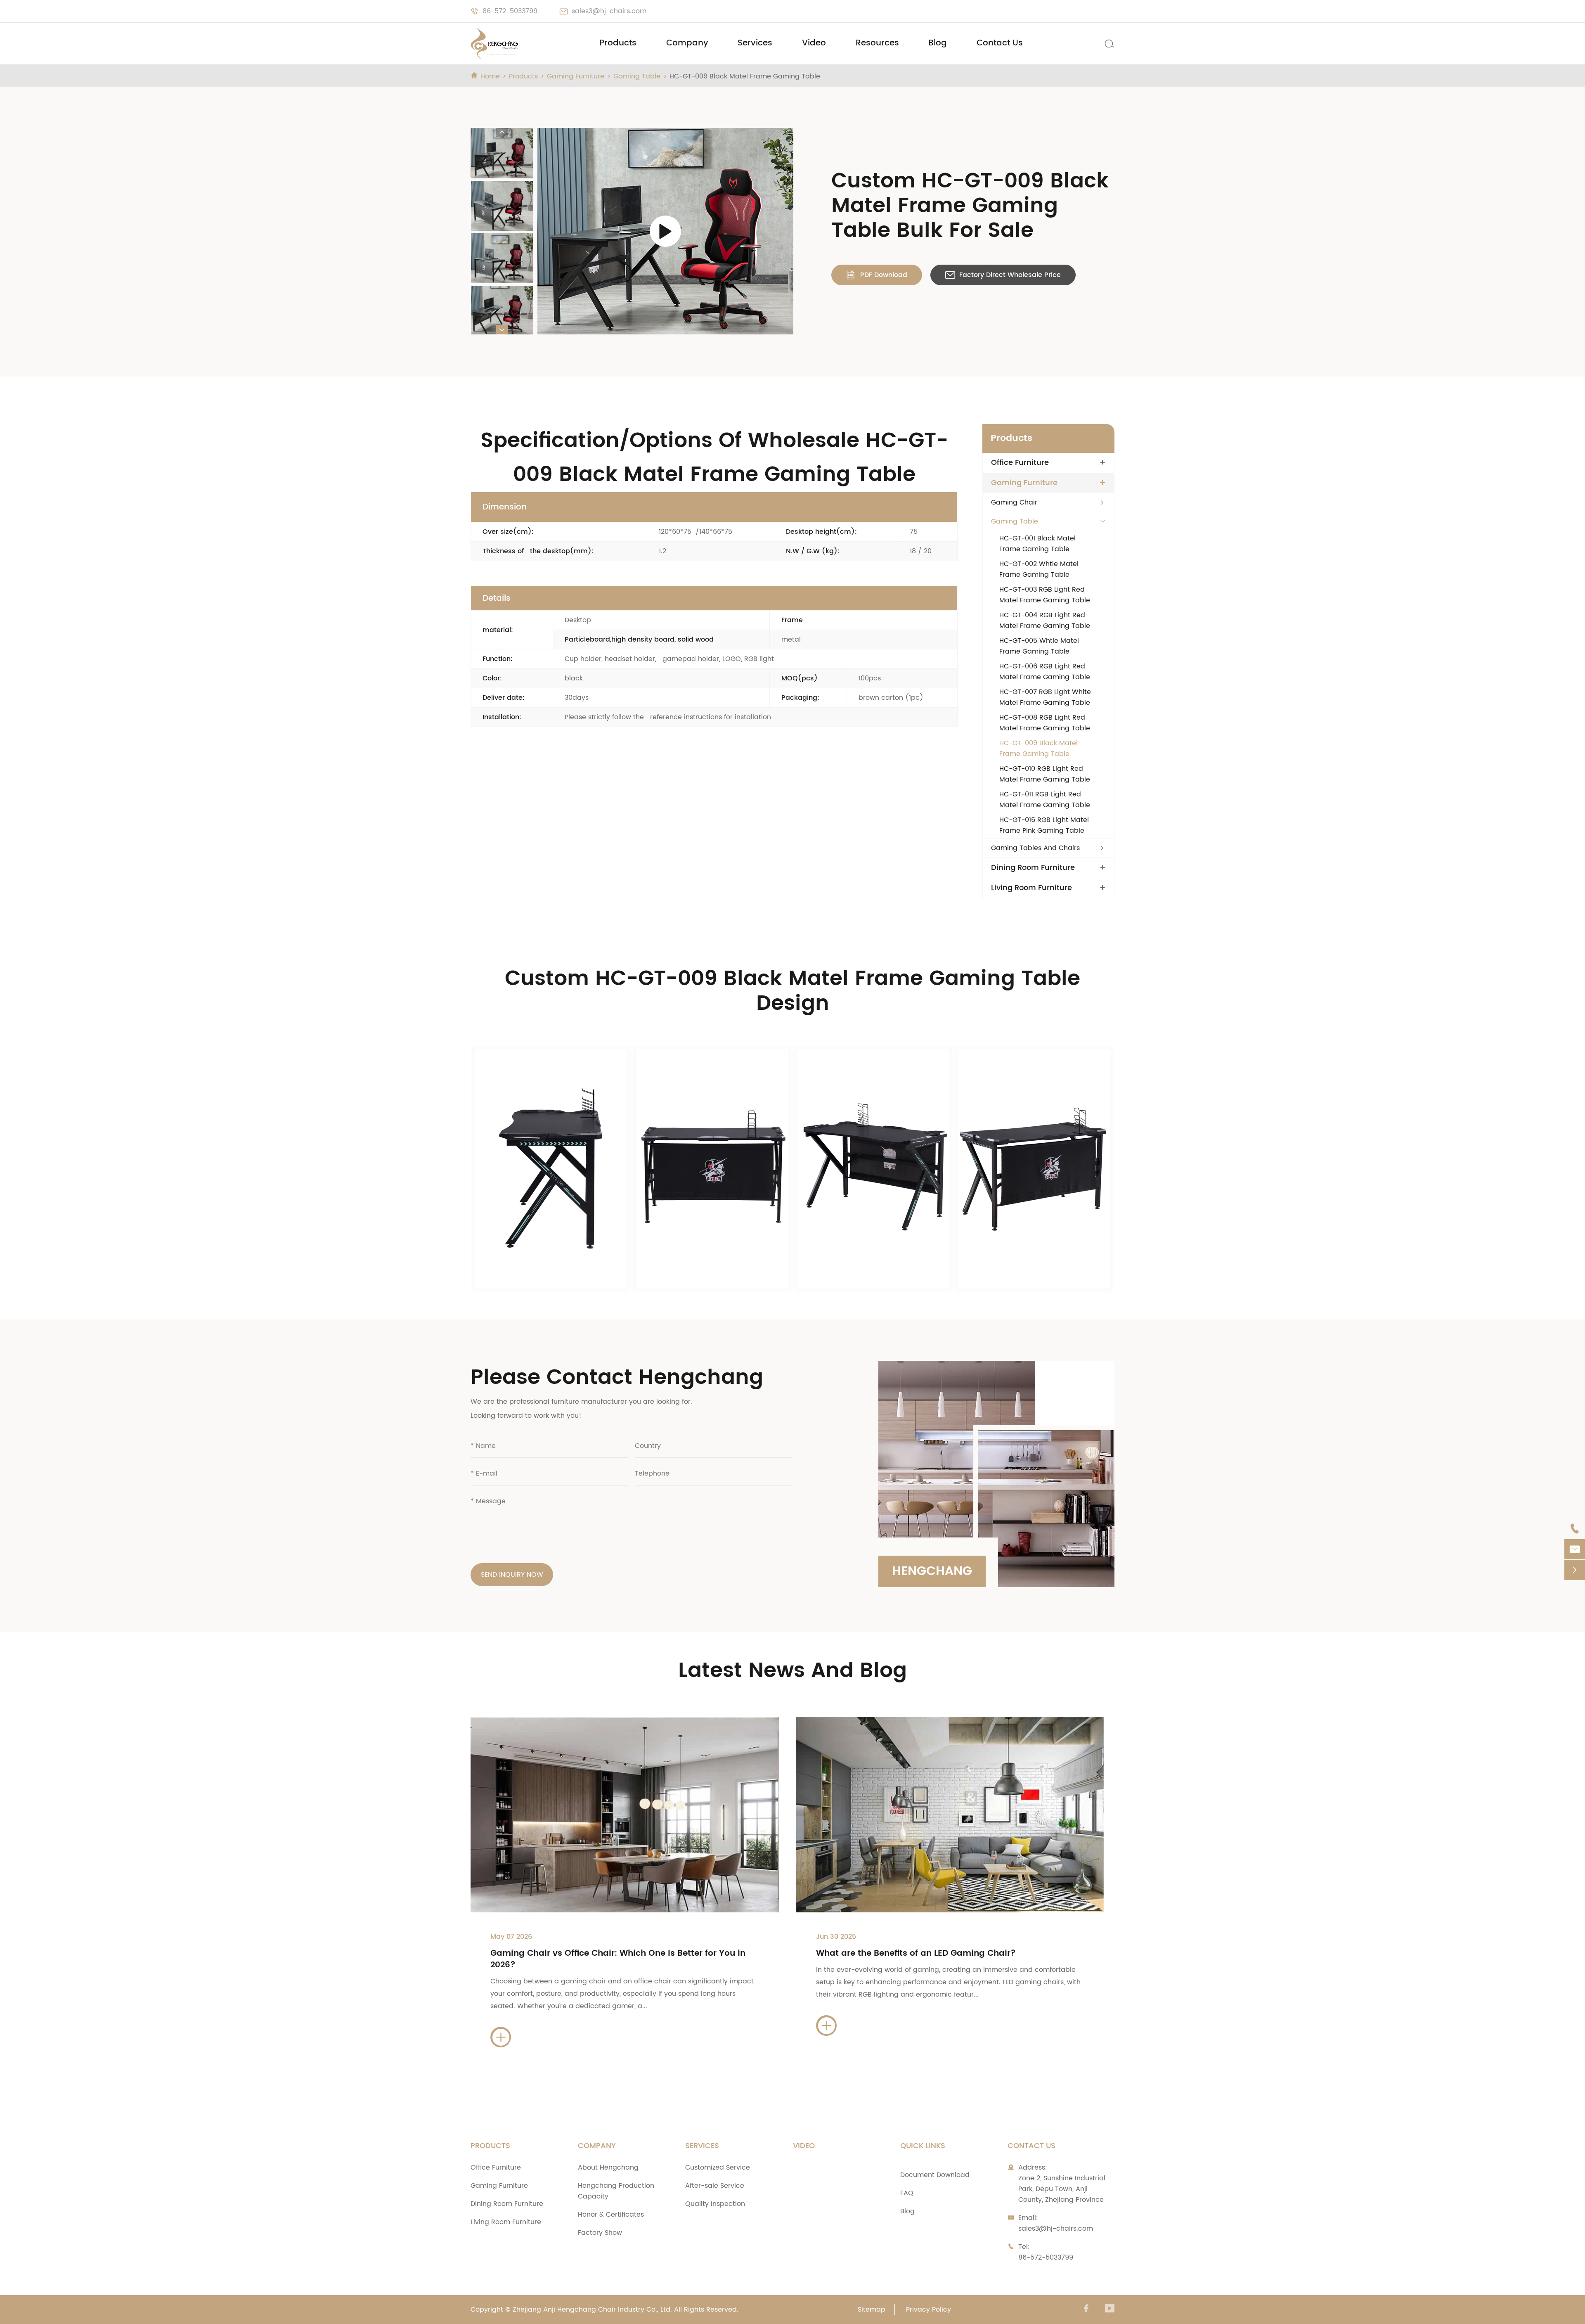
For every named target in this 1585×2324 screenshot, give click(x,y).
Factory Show (600, 2233)
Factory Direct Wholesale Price (1003, 275)
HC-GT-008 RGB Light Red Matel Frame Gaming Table (1045, 723)
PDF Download (877, 275)
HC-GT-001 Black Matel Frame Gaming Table (1037, 544)
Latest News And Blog (792, 1671)
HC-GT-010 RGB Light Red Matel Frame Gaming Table (1045, 774)
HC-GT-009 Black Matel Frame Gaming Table (745, 76)
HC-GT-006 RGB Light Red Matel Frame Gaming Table (1045, 672)
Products (618, 43)
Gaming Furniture (576, 76)
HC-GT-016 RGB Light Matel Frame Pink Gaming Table (1044, 825)
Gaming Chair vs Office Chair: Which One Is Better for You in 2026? (618, 1959)
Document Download (935, 2175)
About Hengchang (608, 2168)
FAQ (907, 2193)
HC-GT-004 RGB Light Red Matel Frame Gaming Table (1045, 621)
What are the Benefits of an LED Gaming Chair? (916, 1953)
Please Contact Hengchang (617, 1378)
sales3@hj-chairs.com (609, 11)
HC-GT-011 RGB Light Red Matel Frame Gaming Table (1045, 800)
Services (755, 43)
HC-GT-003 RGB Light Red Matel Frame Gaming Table (1045, 595)
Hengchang (932, 1572)
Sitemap (872, 2310)
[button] (502, 133)
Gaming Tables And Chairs (1035, 848)
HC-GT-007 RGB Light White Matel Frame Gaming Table (1045, 697)
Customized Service (718, 2168)
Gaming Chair (1014, 502)
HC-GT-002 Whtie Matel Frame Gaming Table (1039, 569)
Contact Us (1000, 43)
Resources (877, 43)
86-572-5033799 (510, 11)
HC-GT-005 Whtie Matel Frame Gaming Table (1039, 646)
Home (490, 76)
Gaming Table (637, 76)
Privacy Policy (929, 2310)
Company (687, 43)
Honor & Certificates (611, 2215)
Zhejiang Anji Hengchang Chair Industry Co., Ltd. (592, 2310)
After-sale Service (715, 2186)
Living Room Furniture (1031, 888)
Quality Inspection (715, 2204)
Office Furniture (1020, 463)
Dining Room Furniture (1033, 868)
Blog (938, 43)
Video (814, 43)
